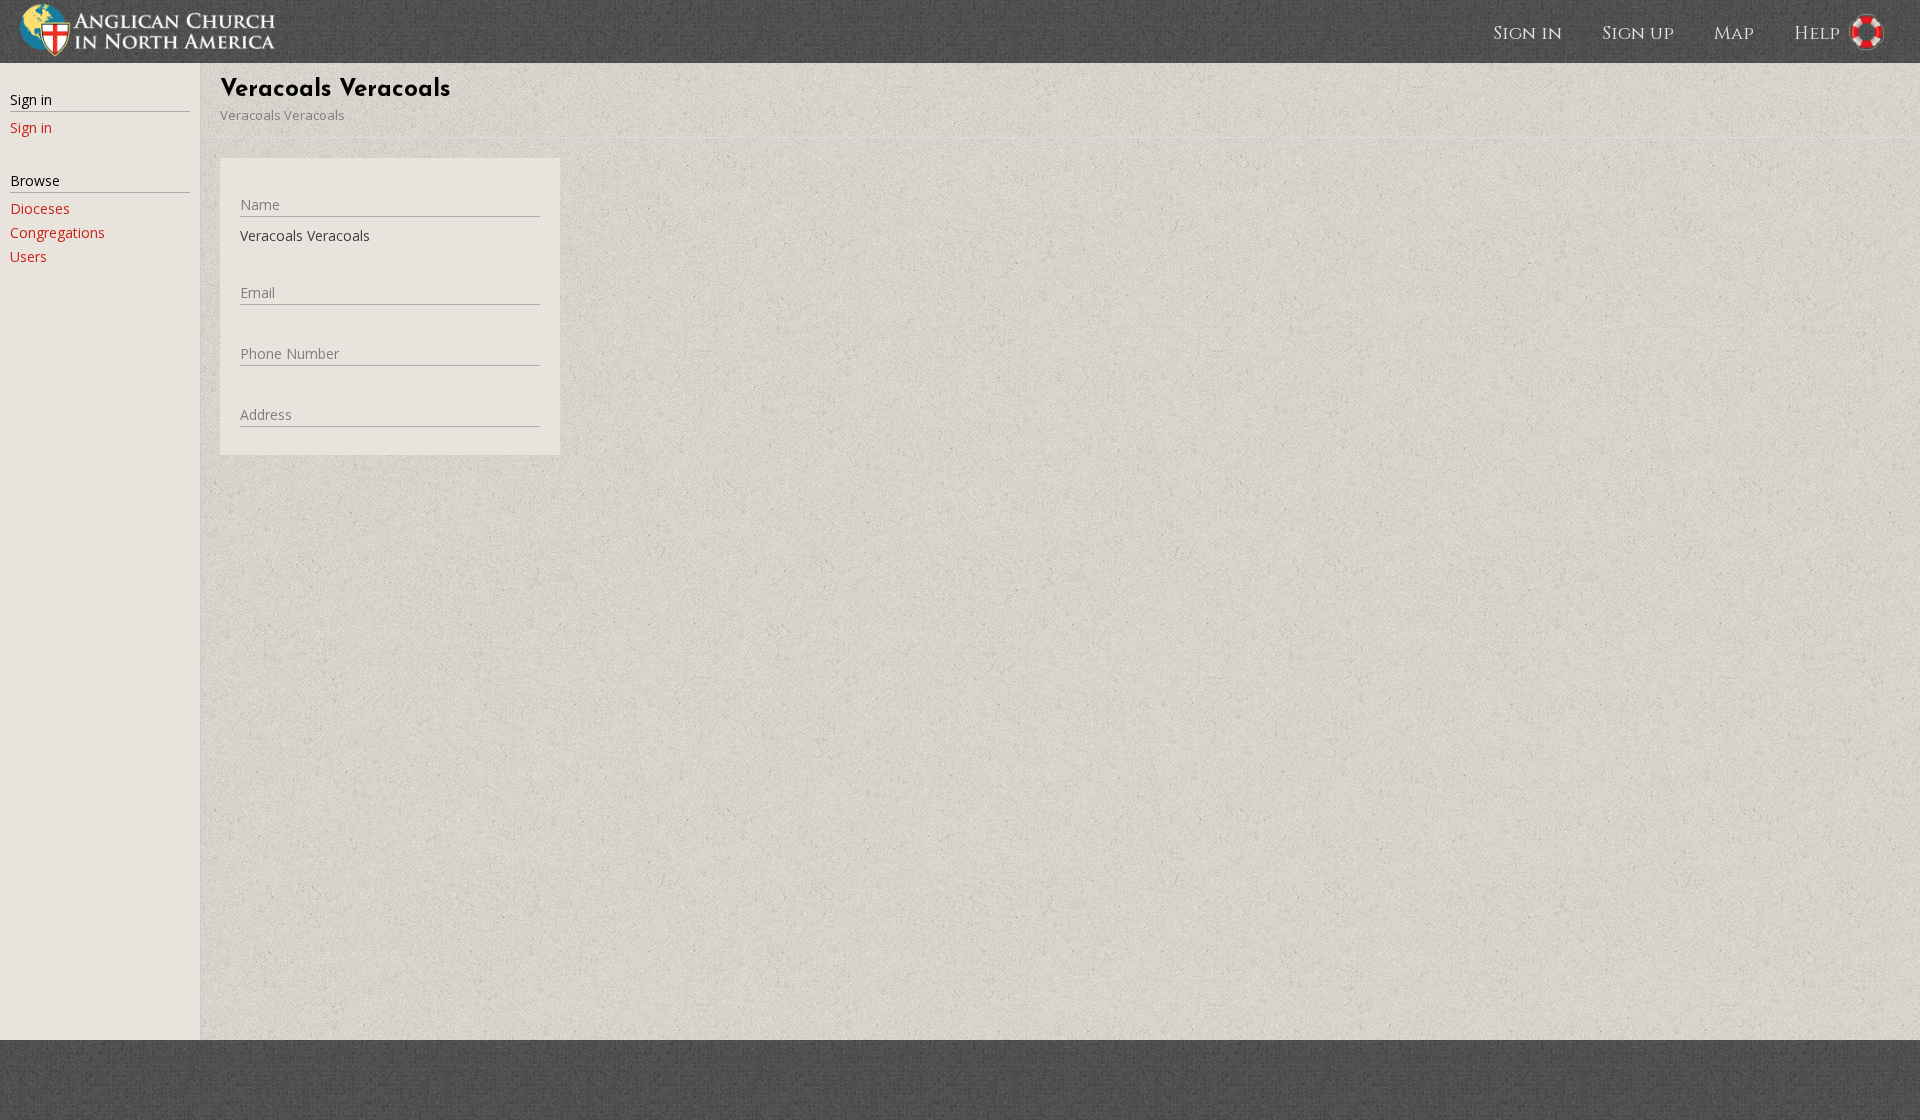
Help (1817, 32)
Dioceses (40, 208)
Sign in (1527, 32)
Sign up (1638, 32)
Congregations (57, 232)
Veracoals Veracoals (282, 115)
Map (1734, 32)
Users (28, 256)
